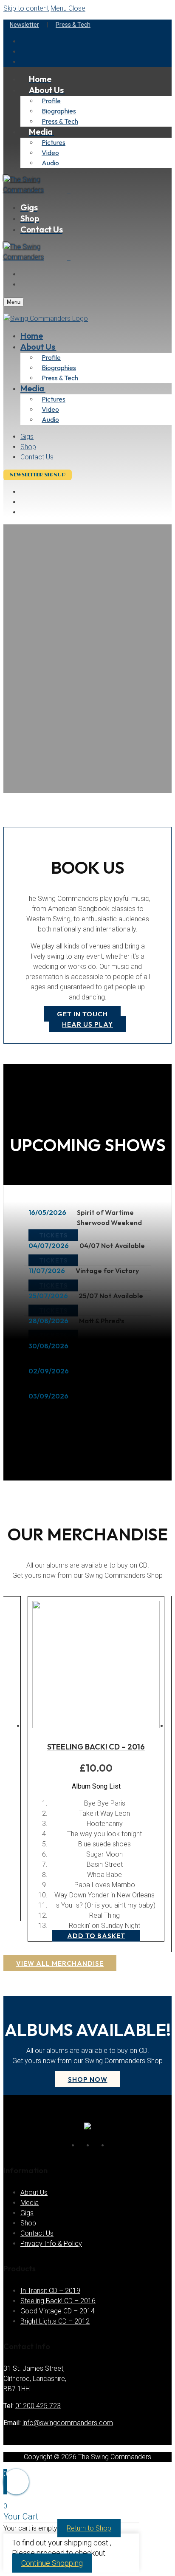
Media (30, 2203)
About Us (34, 2192)
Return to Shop (89, 2528)
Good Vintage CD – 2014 (58, 2311)
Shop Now (88, 2079)
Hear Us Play (87, 1024)
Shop (28, 2223)
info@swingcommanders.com (68, 2423)
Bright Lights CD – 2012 (55, 2321)
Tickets (53, 1235)
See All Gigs (61, 1420)
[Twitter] (96, 2144)
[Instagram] (111, 2144)
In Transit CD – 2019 (50, 2291)
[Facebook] (81, 2144)
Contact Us (37, 2233)
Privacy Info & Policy (51, 2243)
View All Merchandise (60, 1963)
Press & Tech (73, 25)
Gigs (27, 2213)
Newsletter (24, 25)
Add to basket (96, 1936)
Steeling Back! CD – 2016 (96, 1747)
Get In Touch (82, 1014)
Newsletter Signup (38, 475)
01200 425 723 (38, 2406)
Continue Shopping (52, 2563)
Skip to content (26, 8)
